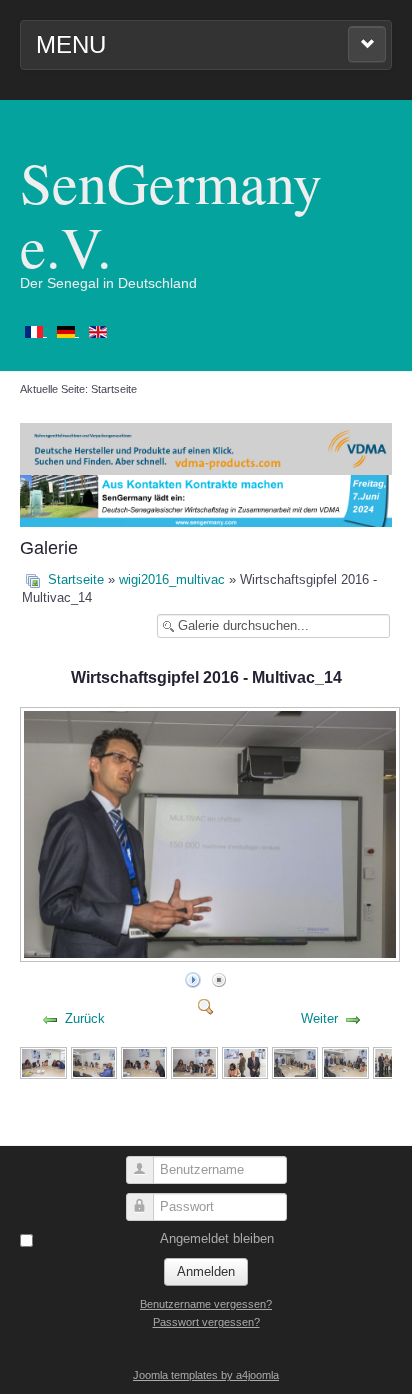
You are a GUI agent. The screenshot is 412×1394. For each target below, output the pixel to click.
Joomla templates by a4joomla (206, 1375)
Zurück (85, 1018)
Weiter (319, 1018)
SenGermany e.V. (171, 213)
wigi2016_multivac (172, 579)
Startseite (76, 579)
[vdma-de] (206, 447)
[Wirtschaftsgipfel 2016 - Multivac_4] (194, 1061)
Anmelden (206, 1271)
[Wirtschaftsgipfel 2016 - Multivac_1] (43, 1061)
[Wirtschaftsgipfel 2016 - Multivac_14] (212, 956)
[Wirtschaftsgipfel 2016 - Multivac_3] (144, 1061)
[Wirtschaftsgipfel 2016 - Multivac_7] (345, 1061)
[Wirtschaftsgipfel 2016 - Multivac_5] (245, 1061)
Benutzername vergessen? (206, 1304)
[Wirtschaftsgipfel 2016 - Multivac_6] (295, 1061)
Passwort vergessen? (206, 1322)
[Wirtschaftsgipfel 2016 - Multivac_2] (94, 1061)
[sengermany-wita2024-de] (206, 500)
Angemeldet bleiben (217, 1238)
